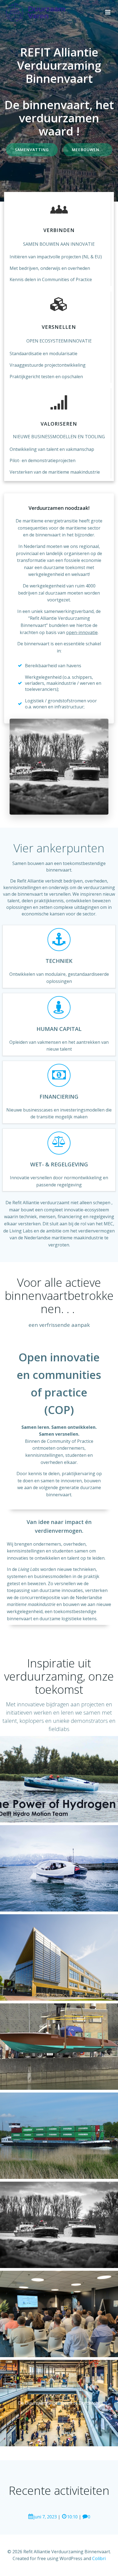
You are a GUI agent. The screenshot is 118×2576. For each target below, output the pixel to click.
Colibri (99, 2558)
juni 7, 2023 (45, 2517)
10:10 (72, 2517)
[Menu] (108, 12)
